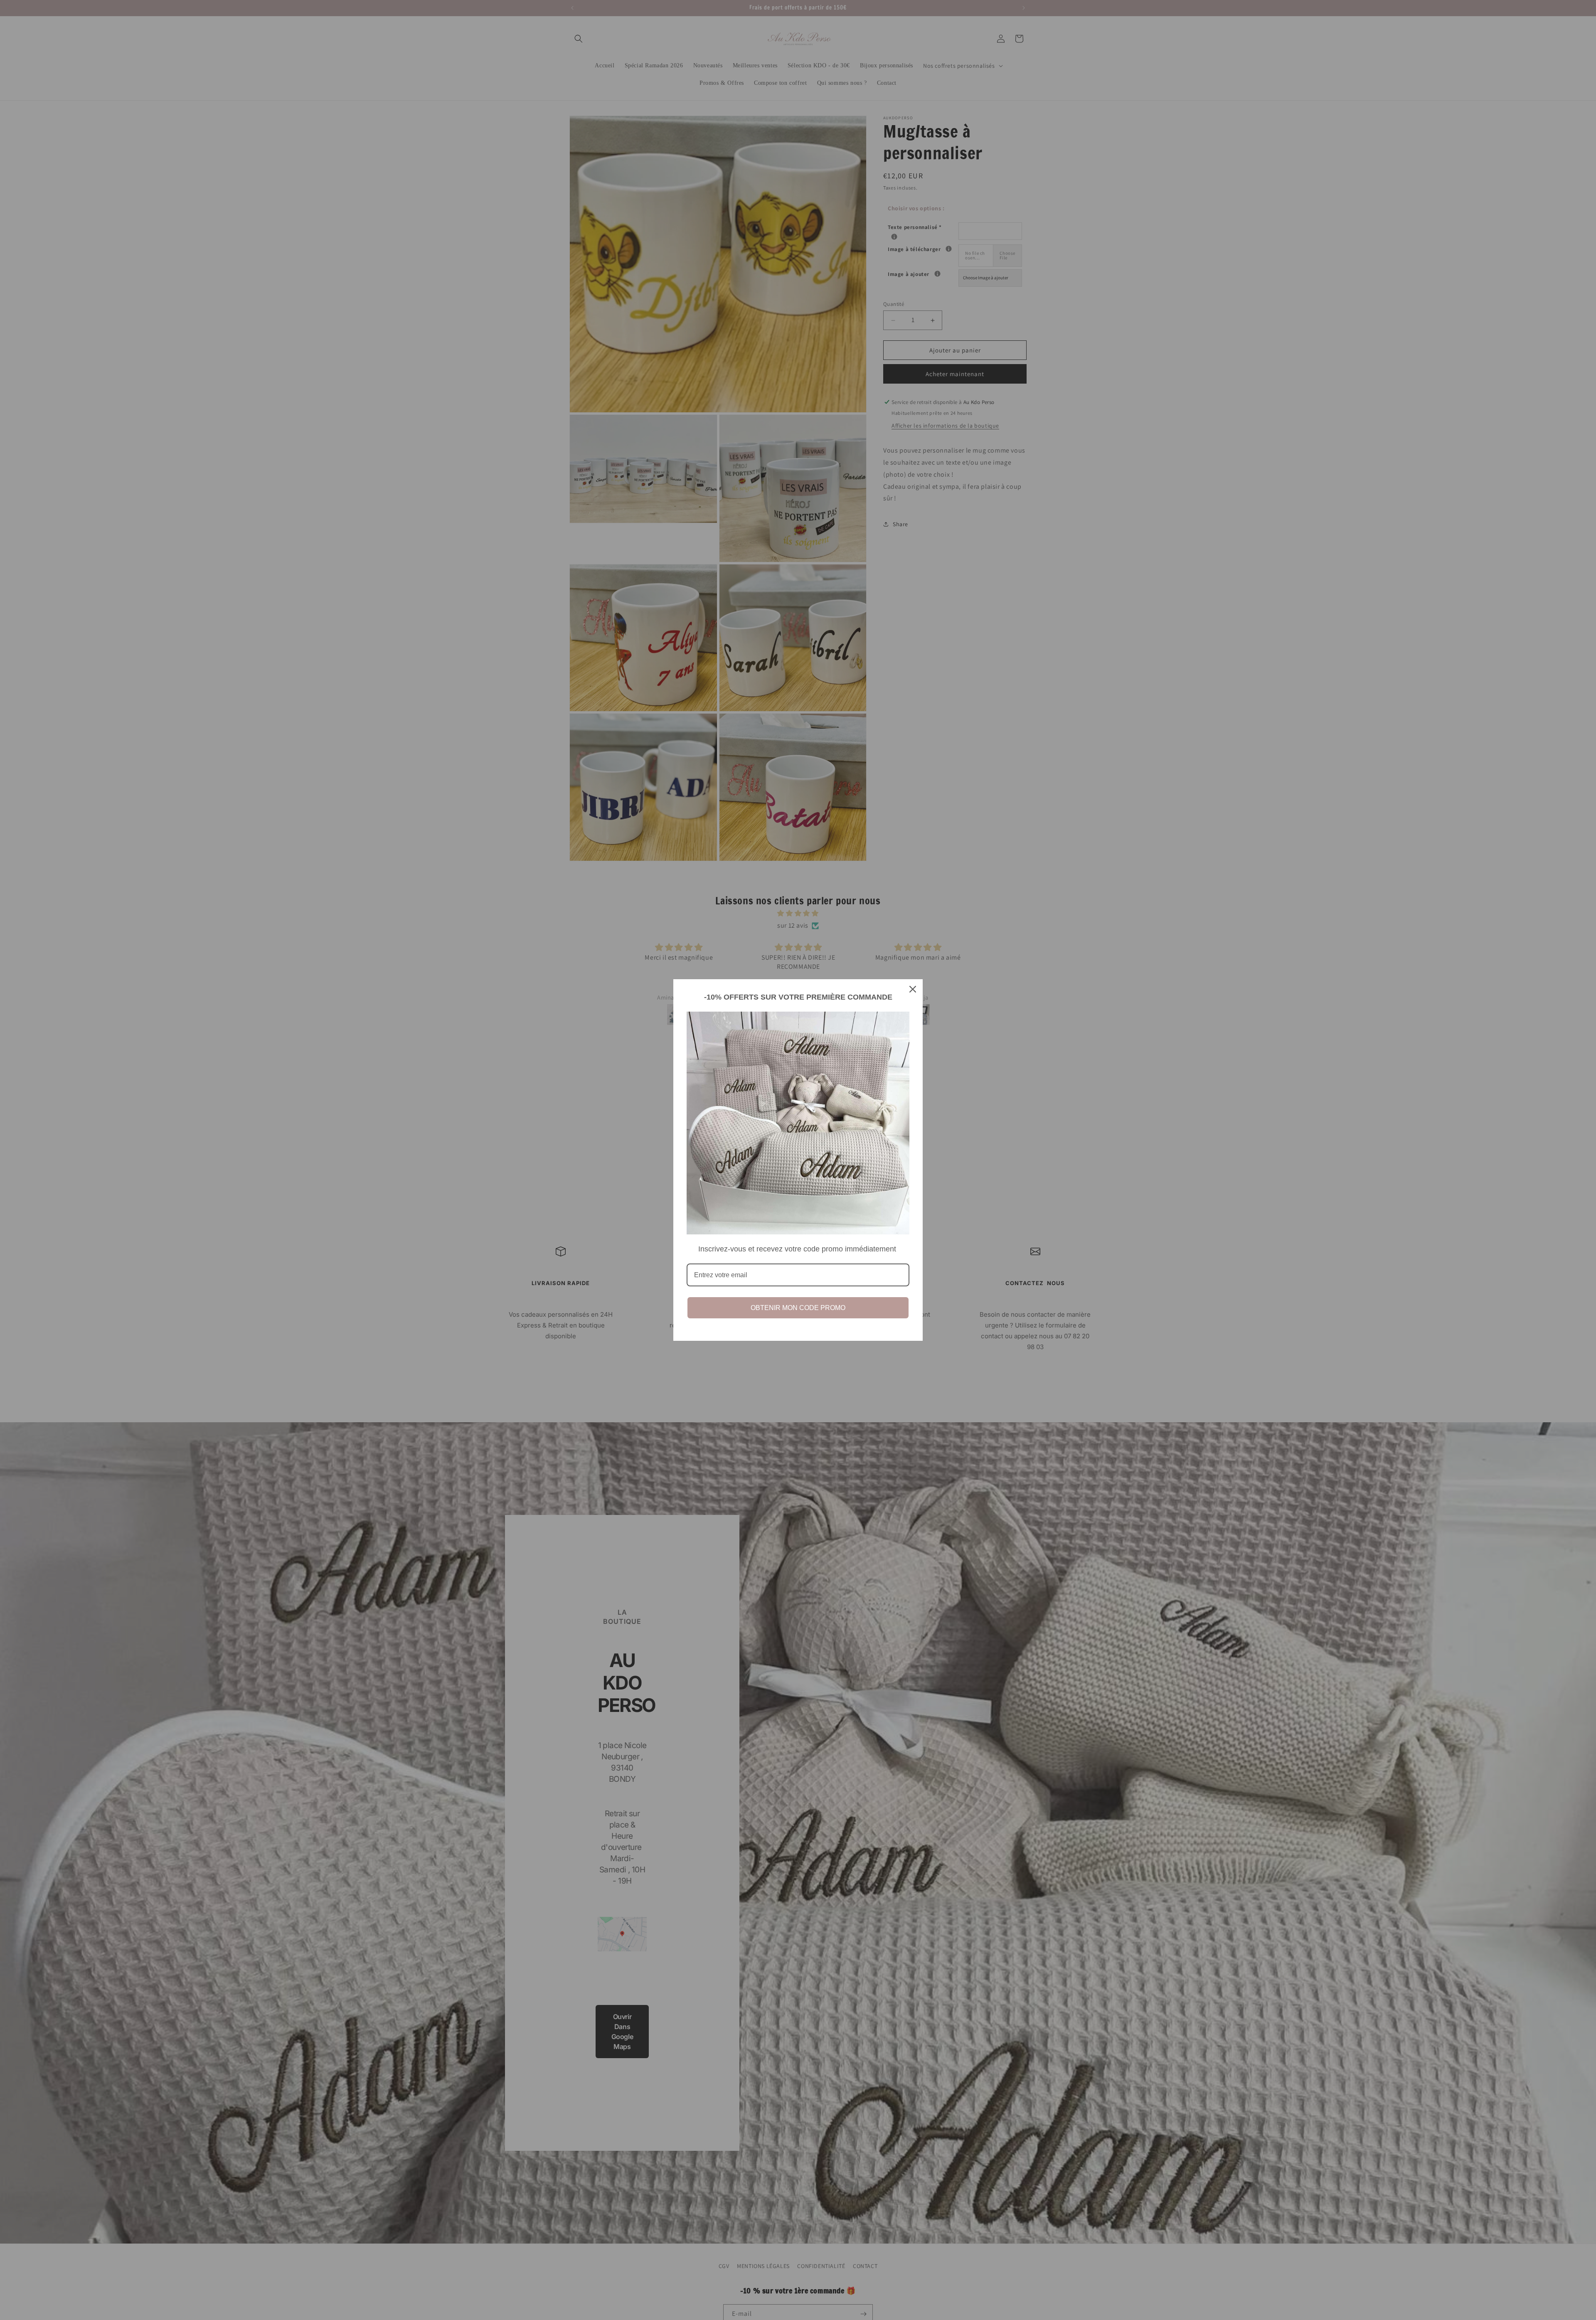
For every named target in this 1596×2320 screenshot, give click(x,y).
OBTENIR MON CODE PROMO (798, 1308)
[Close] (913, 989)
